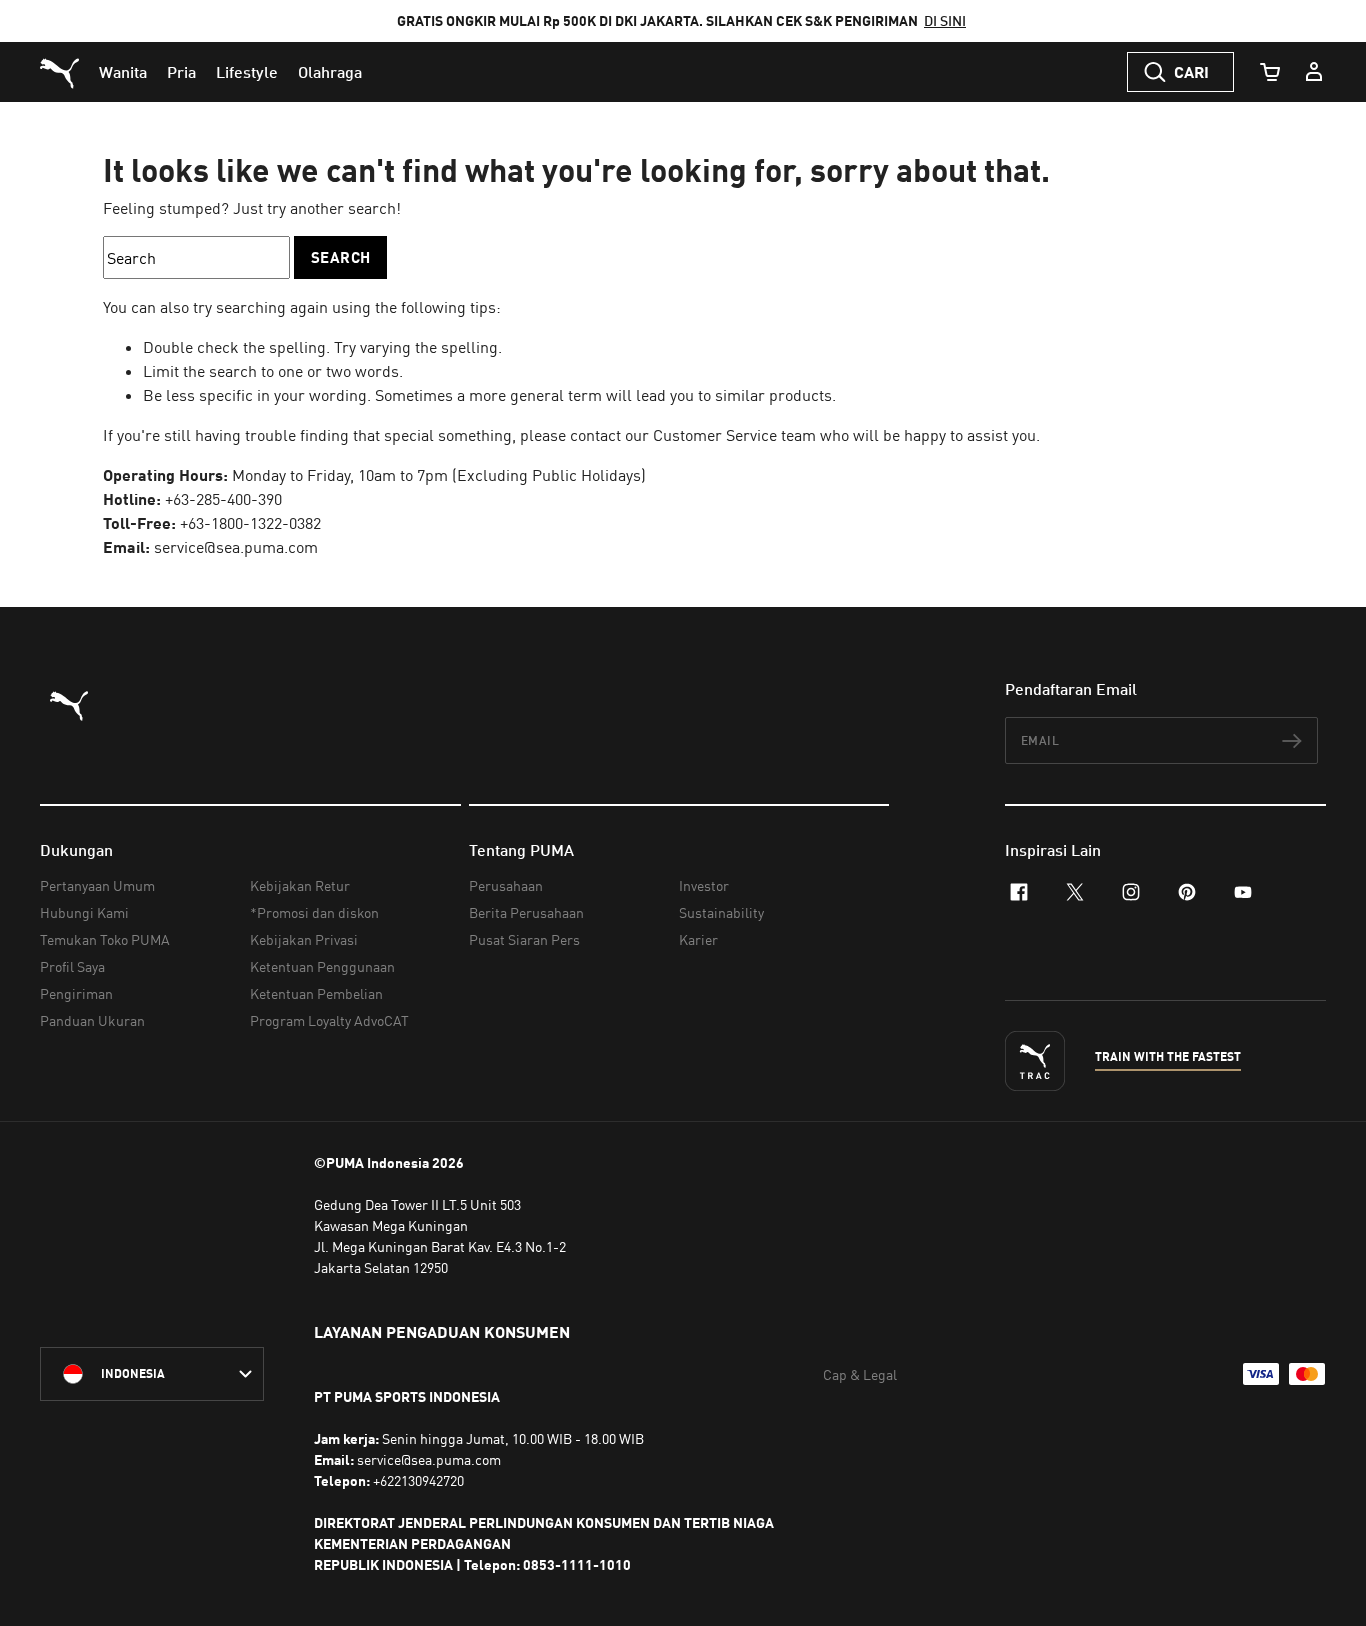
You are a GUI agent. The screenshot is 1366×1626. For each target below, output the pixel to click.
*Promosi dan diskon (314, 912)
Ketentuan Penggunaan (322, 966)
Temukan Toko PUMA (105, 939)
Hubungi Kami (84, 912)
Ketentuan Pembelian (316, 993)
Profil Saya (72, 966)
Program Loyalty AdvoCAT (329, 1020)
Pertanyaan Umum (97, 885)
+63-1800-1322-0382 (250, 523)
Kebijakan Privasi (304, 939)
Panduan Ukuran (92, 1020)
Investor (704, 885)
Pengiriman (76, 993)
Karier (698, 939)
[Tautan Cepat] (1314, 72)
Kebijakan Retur (300, 885)
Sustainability (721, 912)
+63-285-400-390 (223, 499)
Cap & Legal (860, 1374)
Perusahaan (506, 885)
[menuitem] (123, 72)
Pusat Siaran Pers (524, 939)
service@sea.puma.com (236, 547)
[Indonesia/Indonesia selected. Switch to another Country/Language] (152, 1374)
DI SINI (945, 20)
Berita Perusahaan (526, 912)
